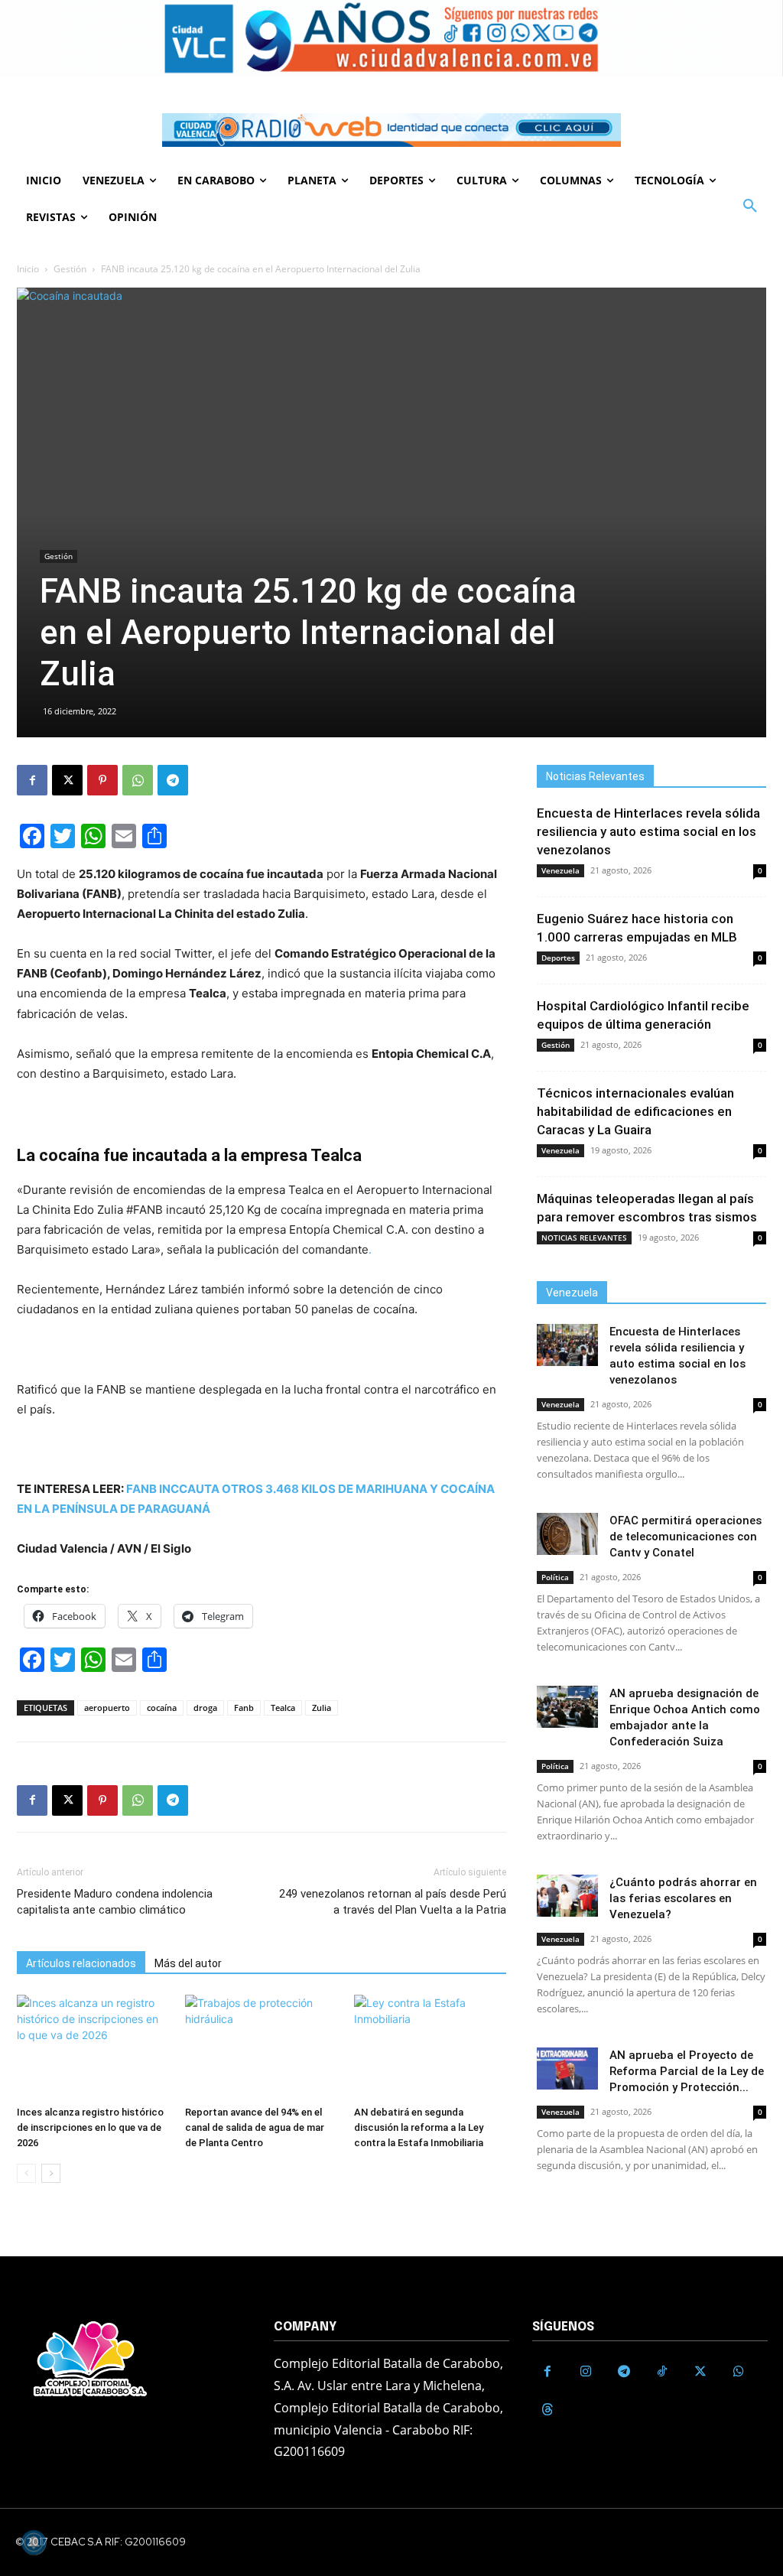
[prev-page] (26, 2173)
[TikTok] (662, 2372)
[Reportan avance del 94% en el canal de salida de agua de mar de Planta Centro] (261, 2047)
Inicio (28, 269)
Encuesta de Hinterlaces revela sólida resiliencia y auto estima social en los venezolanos (648, 831)
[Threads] (547, 2410)
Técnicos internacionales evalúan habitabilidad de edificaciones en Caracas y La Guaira (635, 1111)
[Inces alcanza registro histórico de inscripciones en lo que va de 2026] (93, 2047)
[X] (67, 780)
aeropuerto (107, 1708)
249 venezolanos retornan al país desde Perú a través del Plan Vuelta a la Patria (393, 1902)
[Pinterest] (102, 780)
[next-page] (51, 2173)
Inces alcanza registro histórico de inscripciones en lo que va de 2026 (90, 2127)
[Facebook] (32, 780)
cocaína (162, 1708)
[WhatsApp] (138, 780)
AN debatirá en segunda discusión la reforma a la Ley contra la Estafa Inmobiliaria (419, 2127)
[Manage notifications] (34, 2542)
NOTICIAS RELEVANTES (584, 1238)
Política (555, 1577)
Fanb (244, 1708)
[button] (750, 207)
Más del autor (188, 1963)
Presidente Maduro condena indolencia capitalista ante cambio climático (115, 1902)
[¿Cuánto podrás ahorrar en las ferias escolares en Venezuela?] (567, 1896)
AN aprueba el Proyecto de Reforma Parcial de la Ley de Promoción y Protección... (687, 2071)
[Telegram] (173, 780)
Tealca (283, 1708)
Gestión (70, 269)
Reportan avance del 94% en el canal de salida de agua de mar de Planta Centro (255, 2127)
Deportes (558, 958)
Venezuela (560, 870)
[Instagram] (586, 2372)
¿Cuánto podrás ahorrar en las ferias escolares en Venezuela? (683, 1898)
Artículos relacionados (81, 1963)
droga (205, 1708)
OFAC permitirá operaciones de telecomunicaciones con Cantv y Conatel (686, 1537)
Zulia (322, 1708)
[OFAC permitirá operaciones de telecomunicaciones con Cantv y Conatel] (567, 1534)
